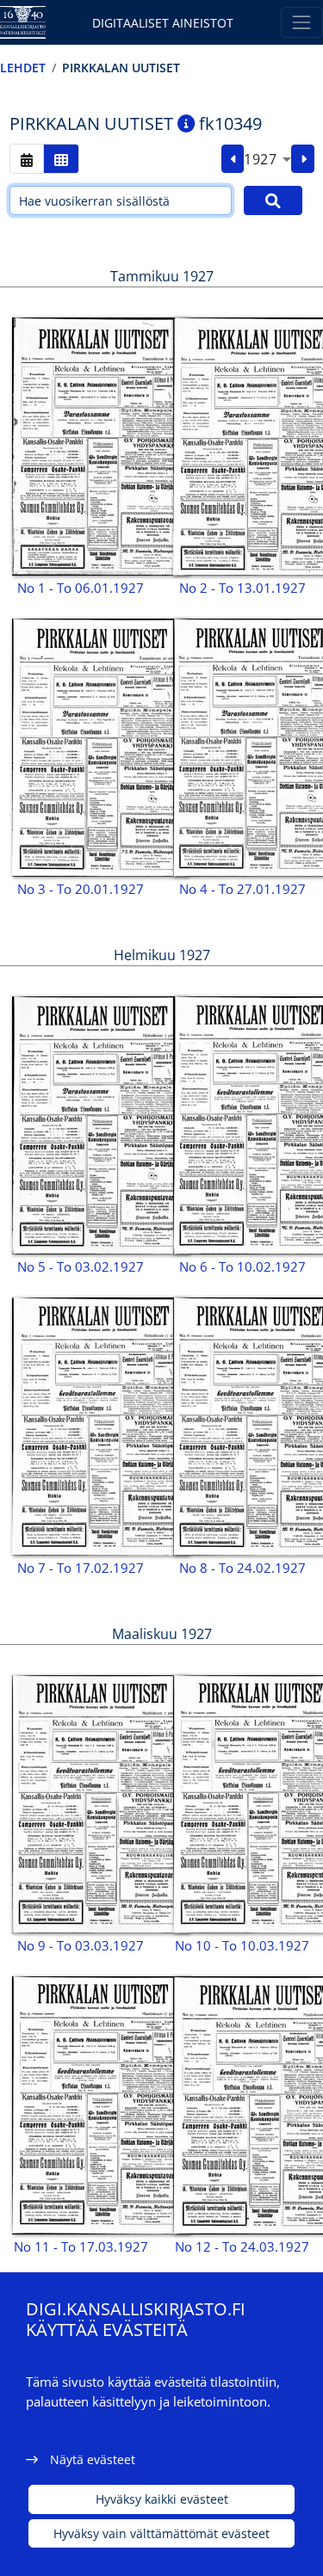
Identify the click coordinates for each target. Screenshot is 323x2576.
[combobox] (267, 159)
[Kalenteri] (27, 159)
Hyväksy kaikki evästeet (162, 2499)
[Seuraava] (303, 159)
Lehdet (23, 68)
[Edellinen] (233, 159)
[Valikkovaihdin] (302, 22)
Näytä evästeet (93, 2459)
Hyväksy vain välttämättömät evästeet (161, 2533)
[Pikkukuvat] (61, 159)
